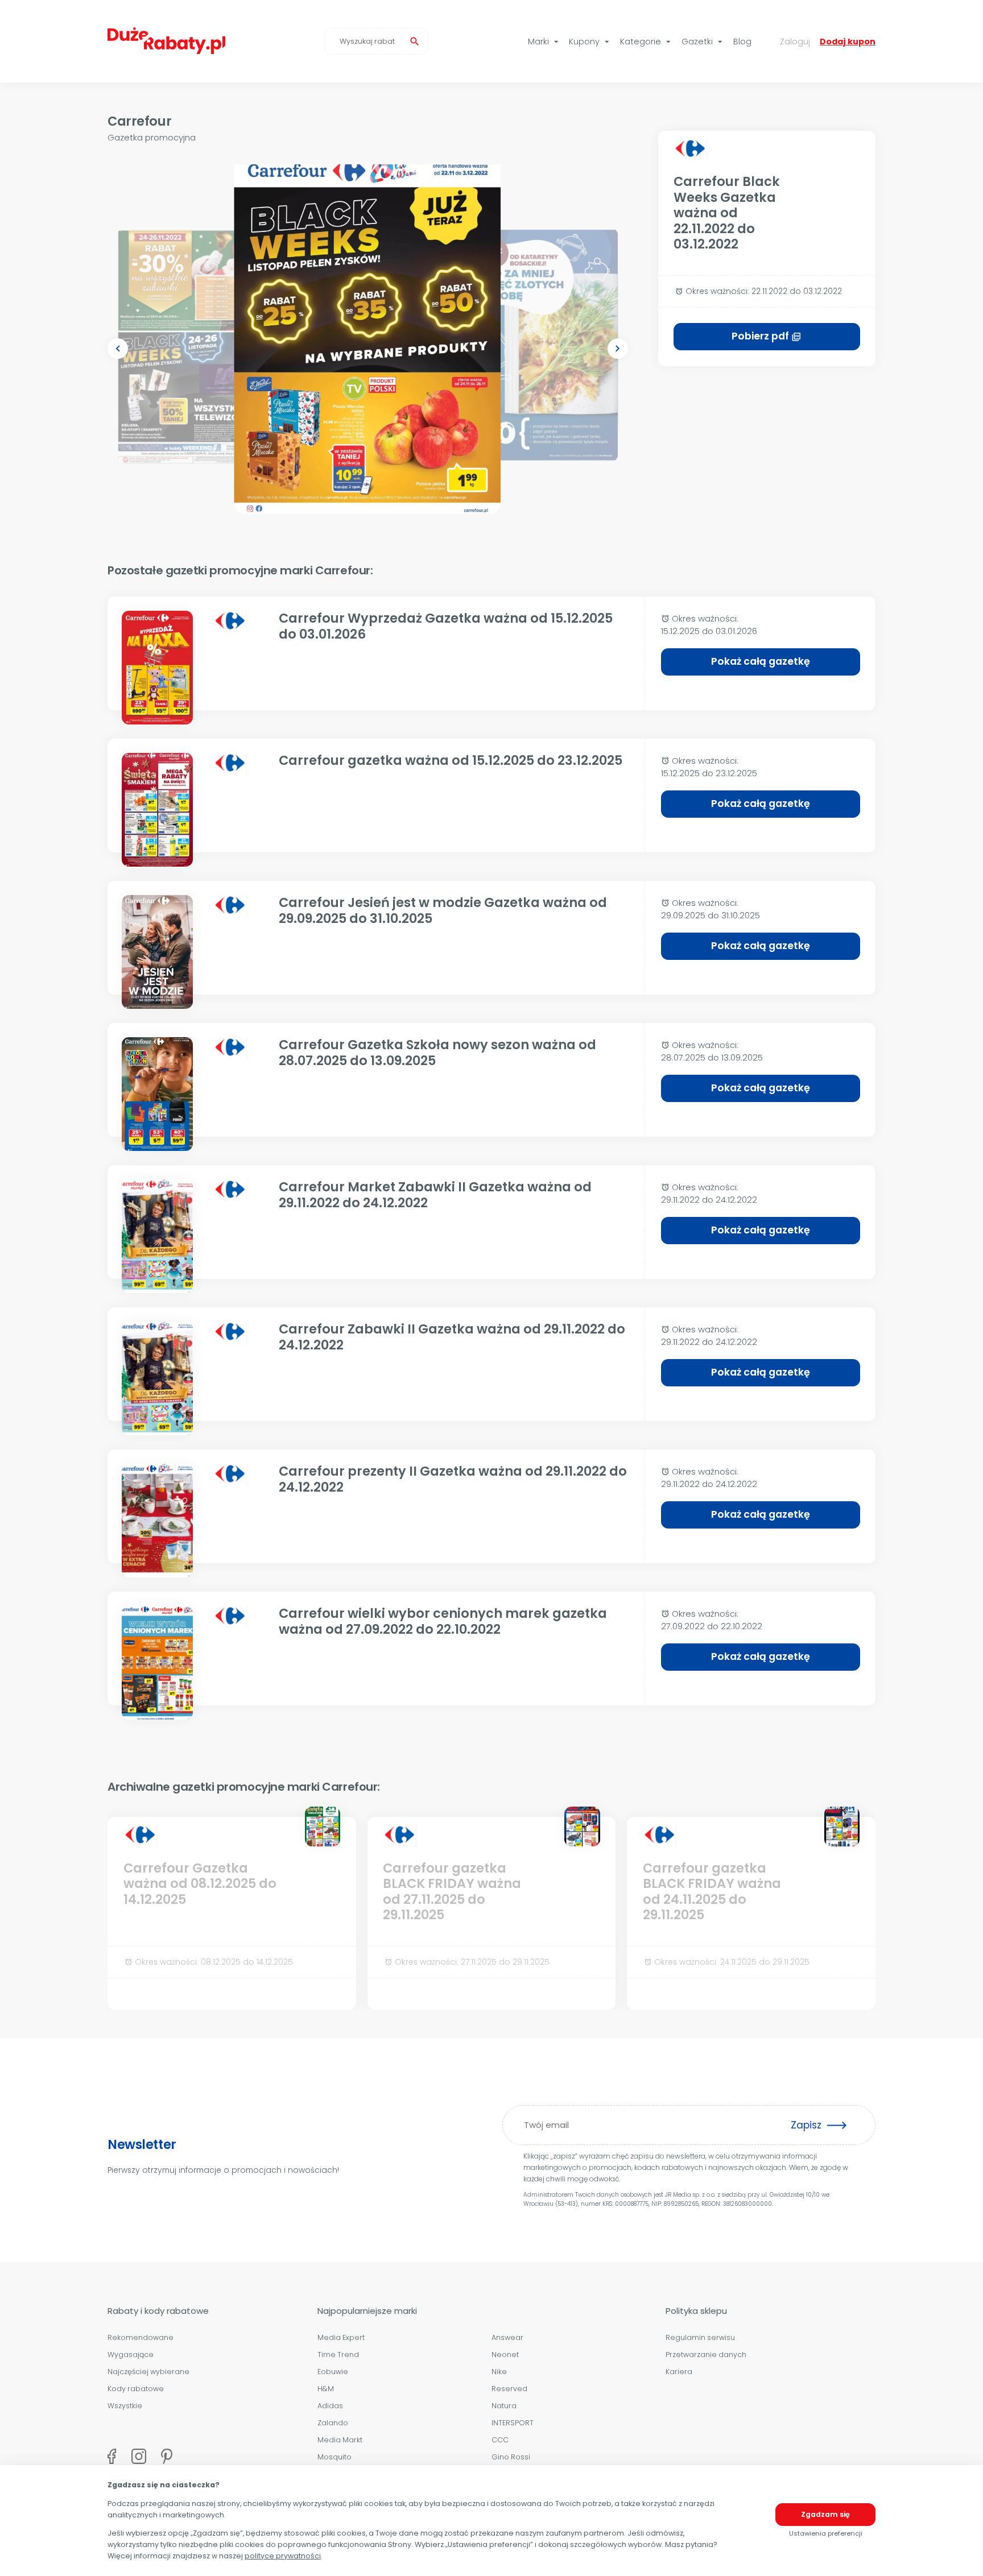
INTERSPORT (513, 2423)
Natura (504, 2406)
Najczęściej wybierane (148, 2372)
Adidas (330, 2406)
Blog (742, 42)
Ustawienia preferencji (826, 2533)
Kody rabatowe (136, 2389)
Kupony (590, 42)
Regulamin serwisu (700, 2337)
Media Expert (341, 2337)
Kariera (679, 2372)
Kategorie (647, 42)
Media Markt (340, 2440)
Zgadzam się (825, 2514)
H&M (326, 2389)
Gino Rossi (511, 2457)
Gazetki (703, 42)
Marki (545, 42)
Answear (507, 2337)
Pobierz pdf (767, 336)
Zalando (333, 2423)
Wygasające (131, 2355)
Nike (499, 2372)
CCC (500, 2440)
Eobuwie (333, 2372)
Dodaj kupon (848, 42)
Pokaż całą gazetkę (761, 661)
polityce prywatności (283, 2556)
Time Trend (338, 2355)
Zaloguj (795, 42)
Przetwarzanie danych (706, 2355)
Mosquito (334, 2457)
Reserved (509, 2389)
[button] (118, 349)
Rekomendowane (141, 2337)
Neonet (505, 2355)
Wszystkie (125, 2406)
